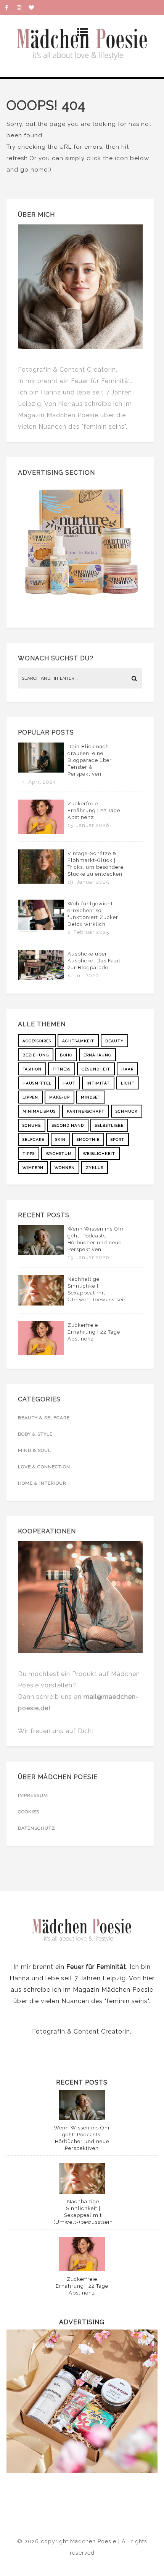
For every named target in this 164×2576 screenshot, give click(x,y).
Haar (127, 1069)
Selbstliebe (109, 1125)
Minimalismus (39, 1111)
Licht (128, 1083)
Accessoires (37, 1041)
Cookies (29, 1812)
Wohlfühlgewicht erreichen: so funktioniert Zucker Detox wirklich (93, 914)
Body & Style (35, 1434)
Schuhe (32, 1125)
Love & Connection (44, 1467)
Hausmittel (37, 1083)
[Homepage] (34, 8)
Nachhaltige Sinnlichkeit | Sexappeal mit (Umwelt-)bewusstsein (97, 1289)
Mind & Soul (35, 1450)
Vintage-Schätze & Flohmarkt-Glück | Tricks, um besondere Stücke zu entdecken (96, 864)
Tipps (29, 1154)
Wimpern (33, 1168)
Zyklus (95, 1168)
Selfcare (33, 1139)
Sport (117, 1139)
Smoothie (88, 1139)
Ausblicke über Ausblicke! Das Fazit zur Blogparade (94, 961)
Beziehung (36, 1055)
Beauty (114, 1041)
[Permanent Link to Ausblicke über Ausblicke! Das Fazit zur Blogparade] (41, 978)
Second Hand (68, 1125)
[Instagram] (23, 8)
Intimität (98, 1083)
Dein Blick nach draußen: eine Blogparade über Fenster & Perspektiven (90, 760)
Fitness (62, 1069)
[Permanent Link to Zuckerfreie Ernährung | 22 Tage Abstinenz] (41, 832)
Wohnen (65, 1168)
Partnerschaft (86, 1111)
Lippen (30, 1097)
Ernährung (97, 1055)
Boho (66, 1055)
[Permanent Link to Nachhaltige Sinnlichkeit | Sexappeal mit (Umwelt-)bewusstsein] (41, 1304)
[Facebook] (11, 8)
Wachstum (59, 1154)
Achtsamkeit (78, 1041)
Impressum (33, 1795)
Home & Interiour (42, 1483)
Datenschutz (37, 1828)
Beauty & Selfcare (44, 1418)
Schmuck (127, 1111)
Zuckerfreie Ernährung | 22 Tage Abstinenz (94, 810)
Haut (69, 1083)
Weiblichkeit (99, 1154)
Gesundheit (96, 1069)
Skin (60, 1139)
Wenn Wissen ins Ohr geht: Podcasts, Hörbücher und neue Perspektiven (96, 1239)
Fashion (32, 1069)
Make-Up (59, 1097)
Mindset (91, 1097)
